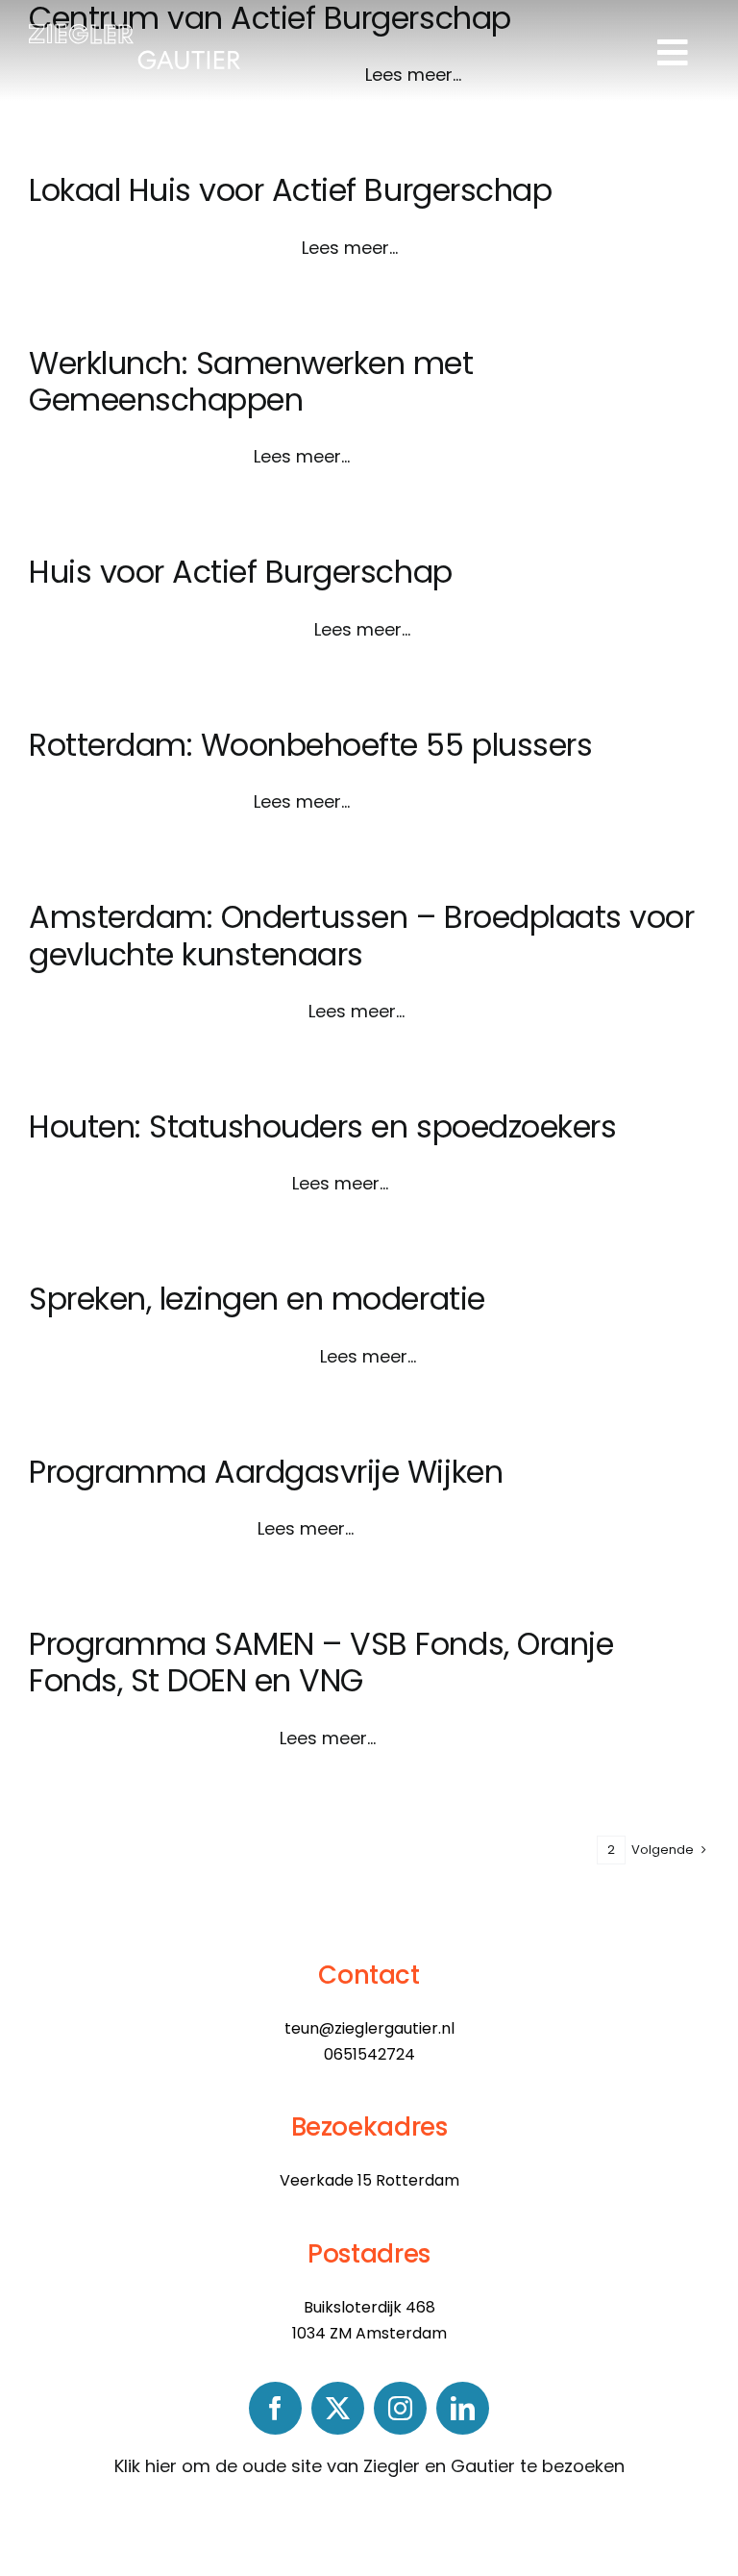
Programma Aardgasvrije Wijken (266, 1472)
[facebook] (275, 2408)
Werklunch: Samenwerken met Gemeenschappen (251, 381)
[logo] (135, 32)
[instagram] (400, 2408)
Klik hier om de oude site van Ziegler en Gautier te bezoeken (369, 2466)
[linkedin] (463, 2408)
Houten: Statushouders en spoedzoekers (322, 1126)
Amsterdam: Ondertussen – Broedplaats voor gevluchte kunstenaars (361, 935)
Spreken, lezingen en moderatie (257, 1299)
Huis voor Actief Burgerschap (241, 572)
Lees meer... (350, 248)
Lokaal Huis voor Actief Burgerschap (290, 190)
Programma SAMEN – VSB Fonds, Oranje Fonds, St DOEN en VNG (321, 1662)
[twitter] (338, 2408)
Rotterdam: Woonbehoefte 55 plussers (310, 745)
